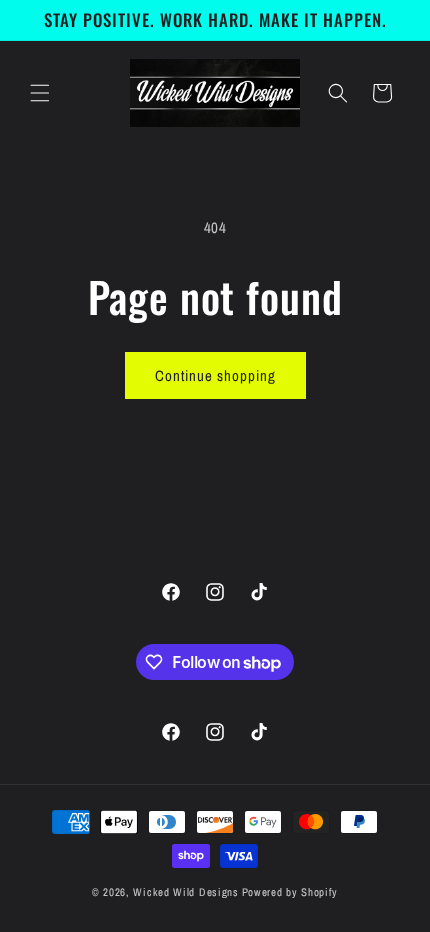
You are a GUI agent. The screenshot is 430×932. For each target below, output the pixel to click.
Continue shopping (215, 375)
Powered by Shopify (290, 892)
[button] (40, 93)
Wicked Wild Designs (185, 892)
